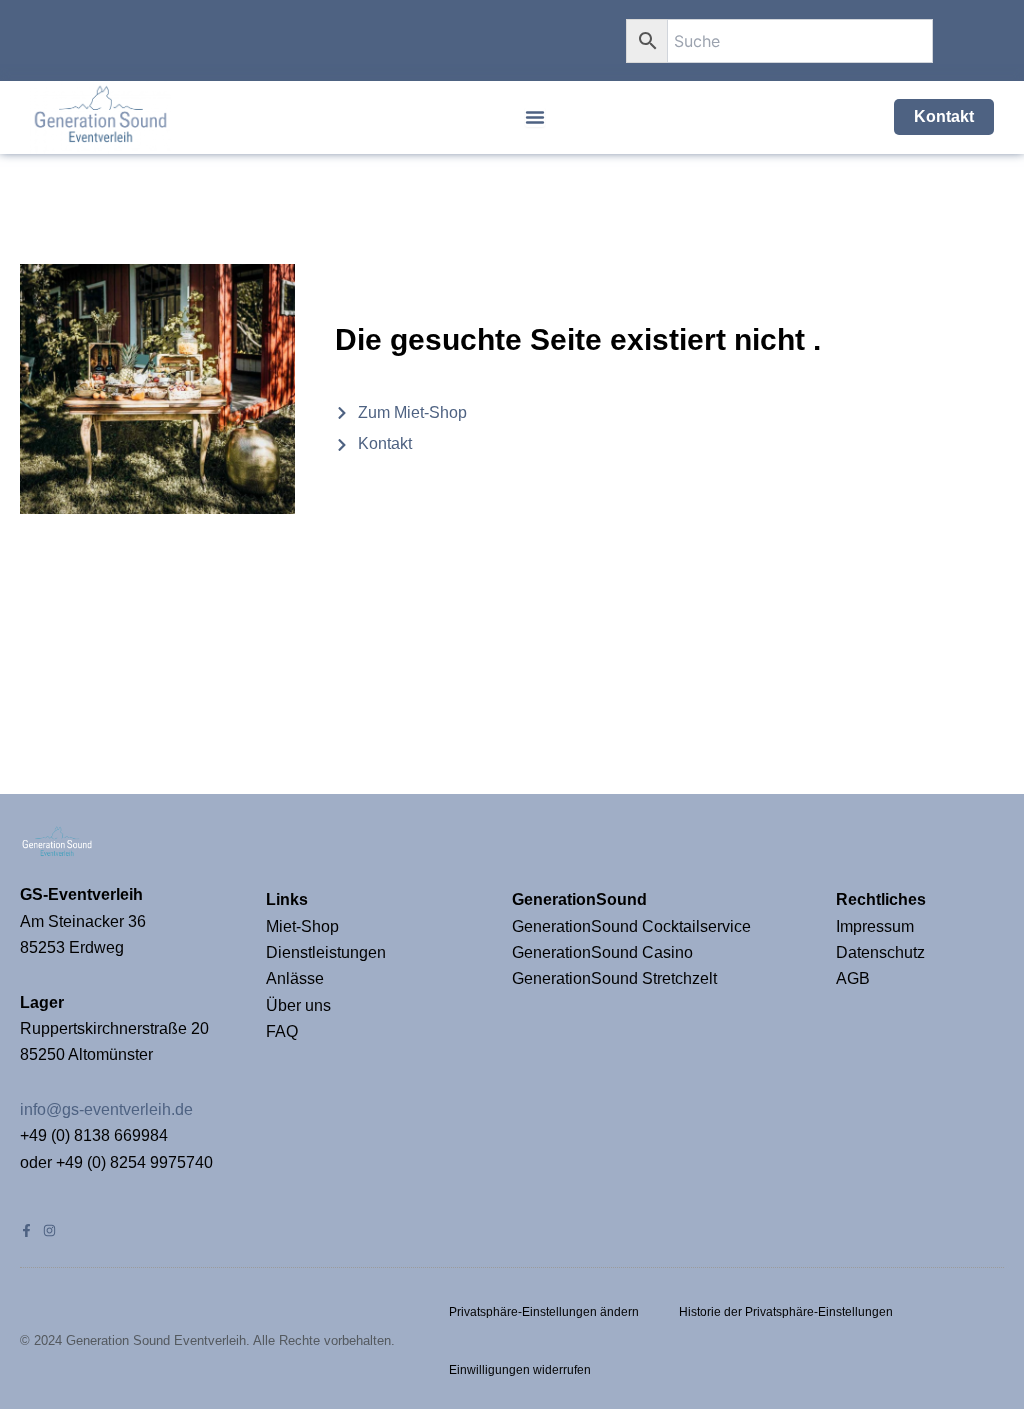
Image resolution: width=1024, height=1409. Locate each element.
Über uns (298, 1005)
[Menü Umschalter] (535, 117)
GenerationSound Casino (604, 952)
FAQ (282, 1031)
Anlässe (295, 978)
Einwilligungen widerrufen (520, 1370)
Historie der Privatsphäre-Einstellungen (786, 1312)
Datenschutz (880, 952)
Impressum (877, 926)
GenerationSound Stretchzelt (614, 978)
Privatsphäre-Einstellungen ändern (544, 1312)
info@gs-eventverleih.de (106, 1109)
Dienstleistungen (326, 952)
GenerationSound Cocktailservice (633, 926)
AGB (853, 978)
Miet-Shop (302, 926)
